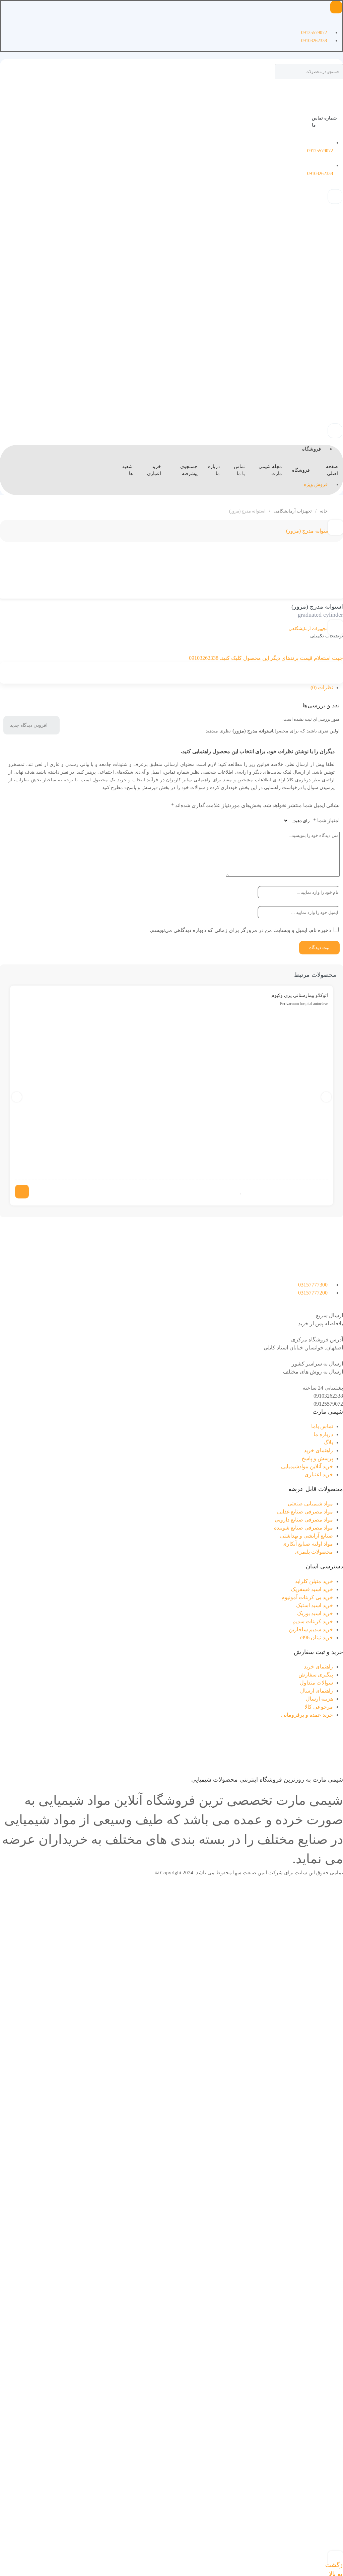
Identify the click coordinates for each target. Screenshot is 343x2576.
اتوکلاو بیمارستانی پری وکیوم (300, 995)
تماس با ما (239, 470)
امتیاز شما (326, 820)
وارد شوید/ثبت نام (138, 1170)
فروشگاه (301, 470)
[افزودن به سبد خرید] (22, 1192)
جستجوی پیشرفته (189, 470)
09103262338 (328, 1396)
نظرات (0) (322, 687)
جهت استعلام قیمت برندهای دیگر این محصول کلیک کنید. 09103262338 (266, 658)
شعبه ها (127, 470)
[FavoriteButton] (241, 1192)
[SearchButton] (282, 73)
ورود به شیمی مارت (329, 298)
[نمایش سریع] (248, 1192)
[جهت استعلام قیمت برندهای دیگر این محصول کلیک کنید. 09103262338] (341, 650)
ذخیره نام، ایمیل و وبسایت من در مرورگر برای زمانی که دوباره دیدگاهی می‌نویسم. (240, 930)
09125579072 (328, 1404)
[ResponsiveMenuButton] (336, 7)
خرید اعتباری (154, 470)
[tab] (166, 688)
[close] (233, 1129)
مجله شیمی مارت (270, 470)
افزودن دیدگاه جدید (29, 725)
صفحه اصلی (332, 470)
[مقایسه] (335, 628)
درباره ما (214, 470)
